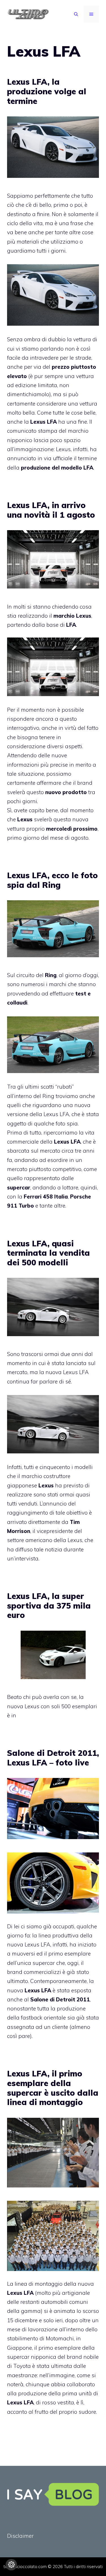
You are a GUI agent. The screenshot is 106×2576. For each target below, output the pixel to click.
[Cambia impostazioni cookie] (11, 2565)
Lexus (84, 616)
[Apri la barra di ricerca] (76, 14)
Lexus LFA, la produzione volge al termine (47, 91)
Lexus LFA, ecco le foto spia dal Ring (52, 880)
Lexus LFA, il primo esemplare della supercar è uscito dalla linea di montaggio (53, 2088)
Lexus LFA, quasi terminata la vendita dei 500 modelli (48, 1253)
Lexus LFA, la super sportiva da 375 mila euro (49, 1605)
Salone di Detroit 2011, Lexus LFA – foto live (53, 1758)
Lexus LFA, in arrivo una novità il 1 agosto (51, 510)
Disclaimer (20, 2536)
